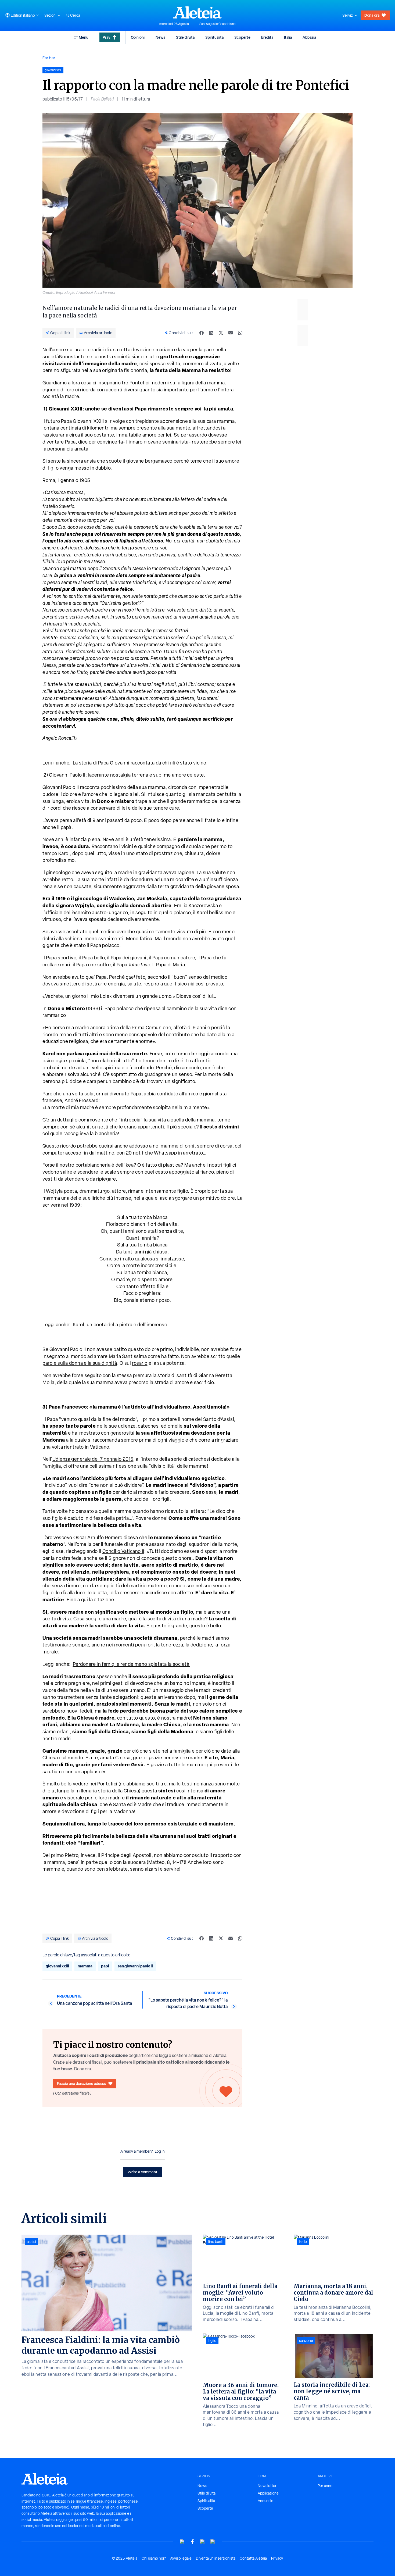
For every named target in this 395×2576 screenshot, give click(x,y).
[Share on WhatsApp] (240, 333)
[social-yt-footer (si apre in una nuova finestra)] (182, 2542)
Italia (288, 37)
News (160, 37)
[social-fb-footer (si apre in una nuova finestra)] (192, 2542)
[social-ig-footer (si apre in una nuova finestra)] (213, 2542)
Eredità (267, 37)
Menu (84, 37)
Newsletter (267, 2486)
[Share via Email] (231, 333)
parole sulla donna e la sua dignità (80, 1363)
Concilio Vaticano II (123, 1551)
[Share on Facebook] (202, 333)
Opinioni (138, 37)
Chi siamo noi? (154, 2558)
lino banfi (216, 2242)
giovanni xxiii (57, 1966)
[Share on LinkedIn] (211, 333)
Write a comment (143, 2172)
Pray (106, 37)
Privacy (277, 2558)
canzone (306, 2341)
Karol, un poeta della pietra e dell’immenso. (121, 1325)
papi (105, 1966)
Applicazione (268, 2493)
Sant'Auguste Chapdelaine (218, 24)
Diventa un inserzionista (216, 2558)
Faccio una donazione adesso (82, 2083)
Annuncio (265, 2501)
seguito (93, 1375)
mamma (85, 1966)
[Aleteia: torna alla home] (198, 12)
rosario (140, 1363)
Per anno (325, 2486)
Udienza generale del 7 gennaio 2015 (93, 1459)
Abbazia (309, 37)
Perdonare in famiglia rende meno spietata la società (132, 1664)
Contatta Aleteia (253, 2558)
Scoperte (242, 37)
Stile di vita (185, 37)
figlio (212, 2341)
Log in (160, 2151)
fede (303, 2242)
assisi (31, 2242)
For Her (49, 58)
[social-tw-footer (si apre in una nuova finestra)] (203, 2542)
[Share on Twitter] (221, 333)
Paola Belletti (102, 99)
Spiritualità (214, 37)
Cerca (75, 15)
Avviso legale (181, 2558)
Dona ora (372, 15)
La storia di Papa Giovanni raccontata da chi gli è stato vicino (141, 763)
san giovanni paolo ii (135, 1966)
